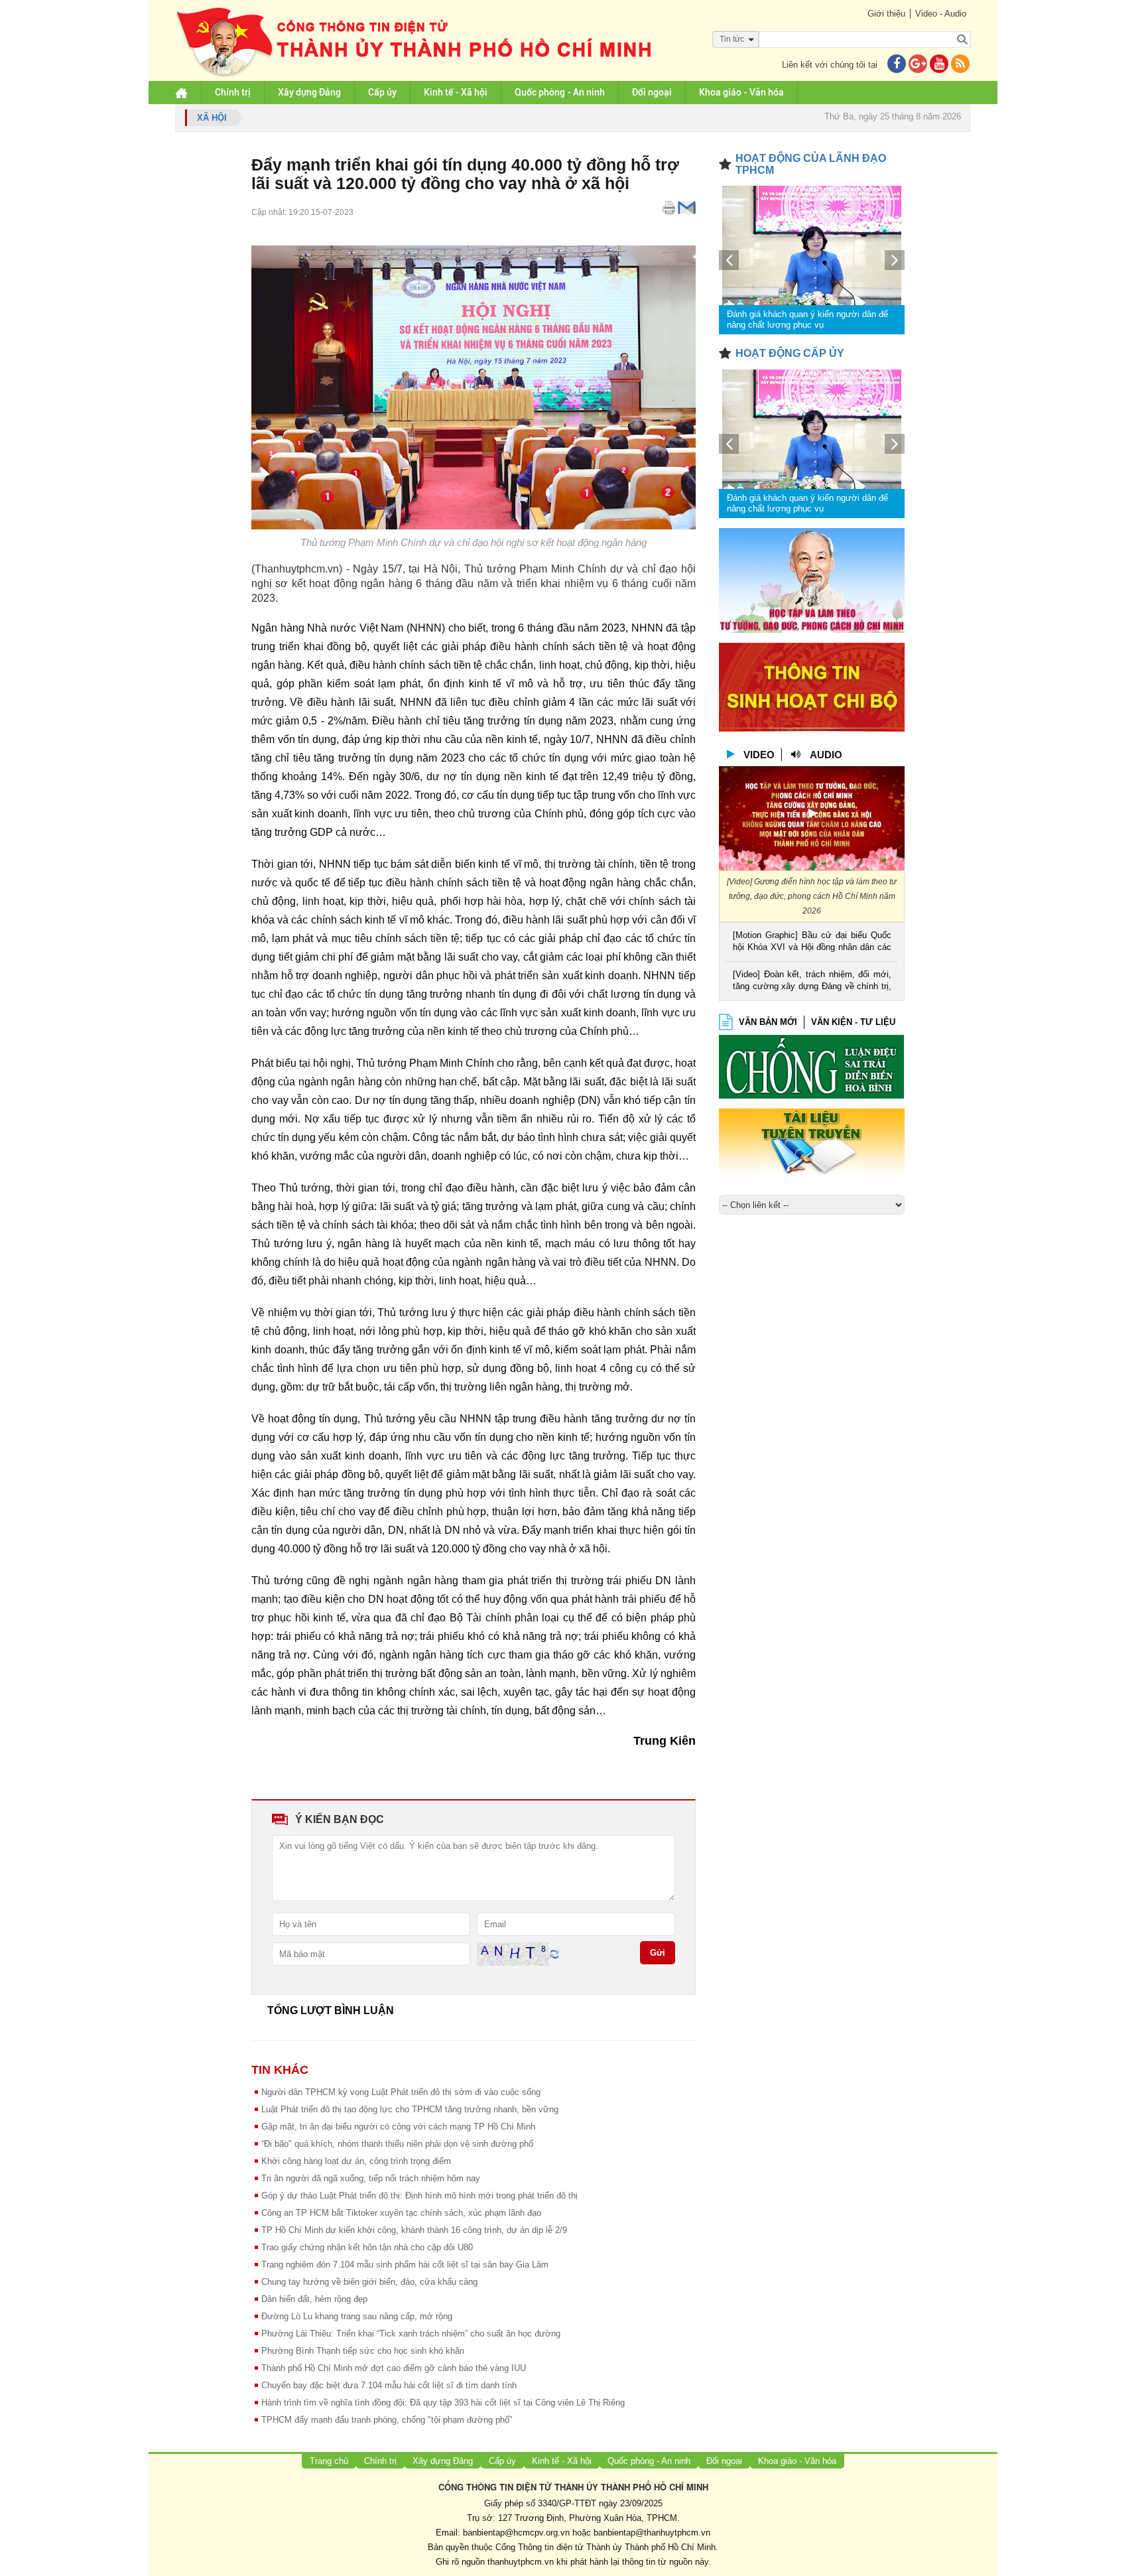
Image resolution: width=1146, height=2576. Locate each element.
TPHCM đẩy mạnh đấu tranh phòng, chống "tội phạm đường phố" (387, 2420)
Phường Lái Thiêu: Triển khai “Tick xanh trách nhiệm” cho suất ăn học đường (411, 2334)
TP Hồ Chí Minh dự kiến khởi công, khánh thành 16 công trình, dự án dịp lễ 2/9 (414, 2230)
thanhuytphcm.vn (521, 2562)
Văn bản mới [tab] (768, 1022)
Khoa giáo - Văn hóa (741, 92)
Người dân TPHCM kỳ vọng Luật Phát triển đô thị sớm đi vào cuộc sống (401, 2092)
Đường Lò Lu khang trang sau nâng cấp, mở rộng (357, 2316)
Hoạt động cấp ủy (790, 353)
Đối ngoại (652, 92)
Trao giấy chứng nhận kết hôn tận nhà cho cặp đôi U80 (367, 2247)
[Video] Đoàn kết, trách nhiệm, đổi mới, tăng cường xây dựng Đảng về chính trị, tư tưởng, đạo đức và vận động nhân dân (812, 982)
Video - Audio (941, 14)
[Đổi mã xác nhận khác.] (554, 1953)
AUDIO (826, 755)
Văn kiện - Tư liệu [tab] (853, 1022)
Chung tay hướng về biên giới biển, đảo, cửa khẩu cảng (369, 2282)
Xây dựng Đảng (309, 92)
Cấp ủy (382, 92)
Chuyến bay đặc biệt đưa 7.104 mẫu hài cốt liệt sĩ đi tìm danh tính (389, 2385)
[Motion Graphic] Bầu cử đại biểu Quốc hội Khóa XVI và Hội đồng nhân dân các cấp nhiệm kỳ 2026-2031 (812, 942)
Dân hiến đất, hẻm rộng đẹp (314, 2299)
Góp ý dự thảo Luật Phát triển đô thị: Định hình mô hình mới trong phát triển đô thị (419, 2196)
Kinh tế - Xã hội (456, 92)
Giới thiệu (886, 14)
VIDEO (759, 755)
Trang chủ (329, 2461)
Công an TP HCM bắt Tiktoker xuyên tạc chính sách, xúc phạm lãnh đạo (401, 2213)
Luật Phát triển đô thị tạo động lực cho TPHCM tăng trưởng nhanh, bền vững (410, 2109)
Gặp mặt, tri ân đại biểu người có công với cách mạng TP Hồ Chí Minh (398, 2127)
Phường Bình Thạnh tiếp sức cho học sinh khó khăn (363, 2351)
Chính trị (233, 92)
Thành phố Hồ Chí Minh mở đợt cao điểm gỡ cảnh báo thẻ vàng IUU (394, 2368)
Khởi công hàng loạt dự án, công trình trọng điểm (356, 2161)
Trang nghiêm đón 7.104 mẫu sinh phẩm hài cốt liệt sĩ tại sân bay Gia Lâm (405, 2265)
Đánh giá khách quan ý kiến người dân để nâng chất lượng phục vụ (807, 319)
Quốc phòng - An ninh (560, 92)
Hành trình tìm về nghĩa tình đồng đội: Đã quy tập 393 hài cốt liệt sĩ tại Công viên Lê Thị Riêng (443, 2403)
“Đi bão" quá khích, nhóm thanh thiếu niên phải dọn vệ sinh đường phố (397, 2144)
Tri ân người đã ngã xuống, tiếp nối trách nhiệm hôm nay (371, 2178)
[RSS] (960, 65)
